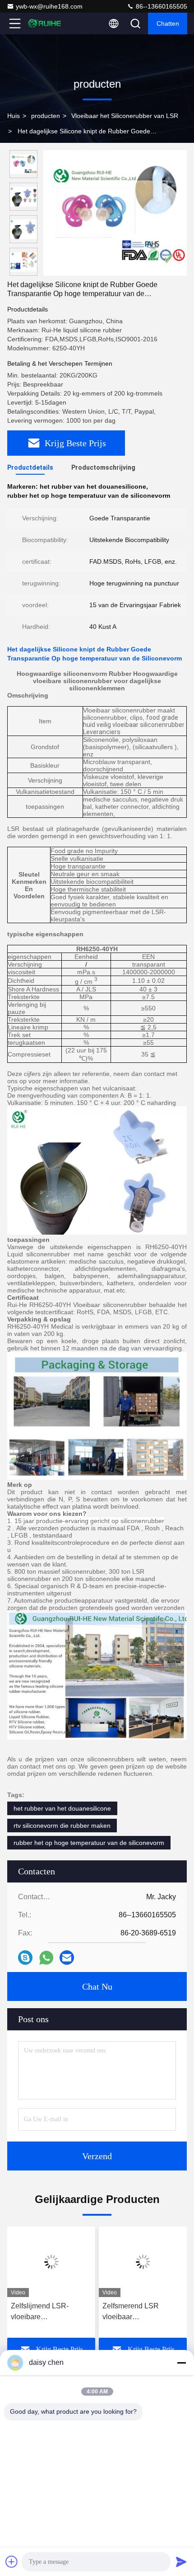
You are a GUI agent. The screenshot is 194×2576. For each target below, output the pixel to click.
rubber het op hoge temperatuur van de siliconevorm (89, 1843)
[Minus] (181, 2363)
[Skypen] (25, 1958)
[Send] (181, 2562)
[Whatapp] (46, 1958)
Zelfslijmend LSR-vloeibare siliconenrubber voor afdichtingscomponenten (50, 2312)
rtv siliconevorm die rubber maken (62, 1826)
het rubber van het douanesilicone (62, 1808)
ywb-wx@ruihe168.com (49, 6)
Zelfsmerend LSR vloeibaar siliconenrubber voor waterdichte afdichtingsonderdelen (138, 2312)
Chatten (168, 24)
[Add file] (12, 2562)
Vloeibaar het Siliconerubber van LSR (125, 116)
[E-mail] (67, 1958)
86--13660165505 (161, 6)
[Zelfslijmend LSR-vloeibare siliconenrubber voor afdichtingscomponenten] (51, 2262)
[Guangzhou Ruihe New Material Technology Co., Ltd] (45, 24)
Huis (14, 116)
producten (46, 116)
